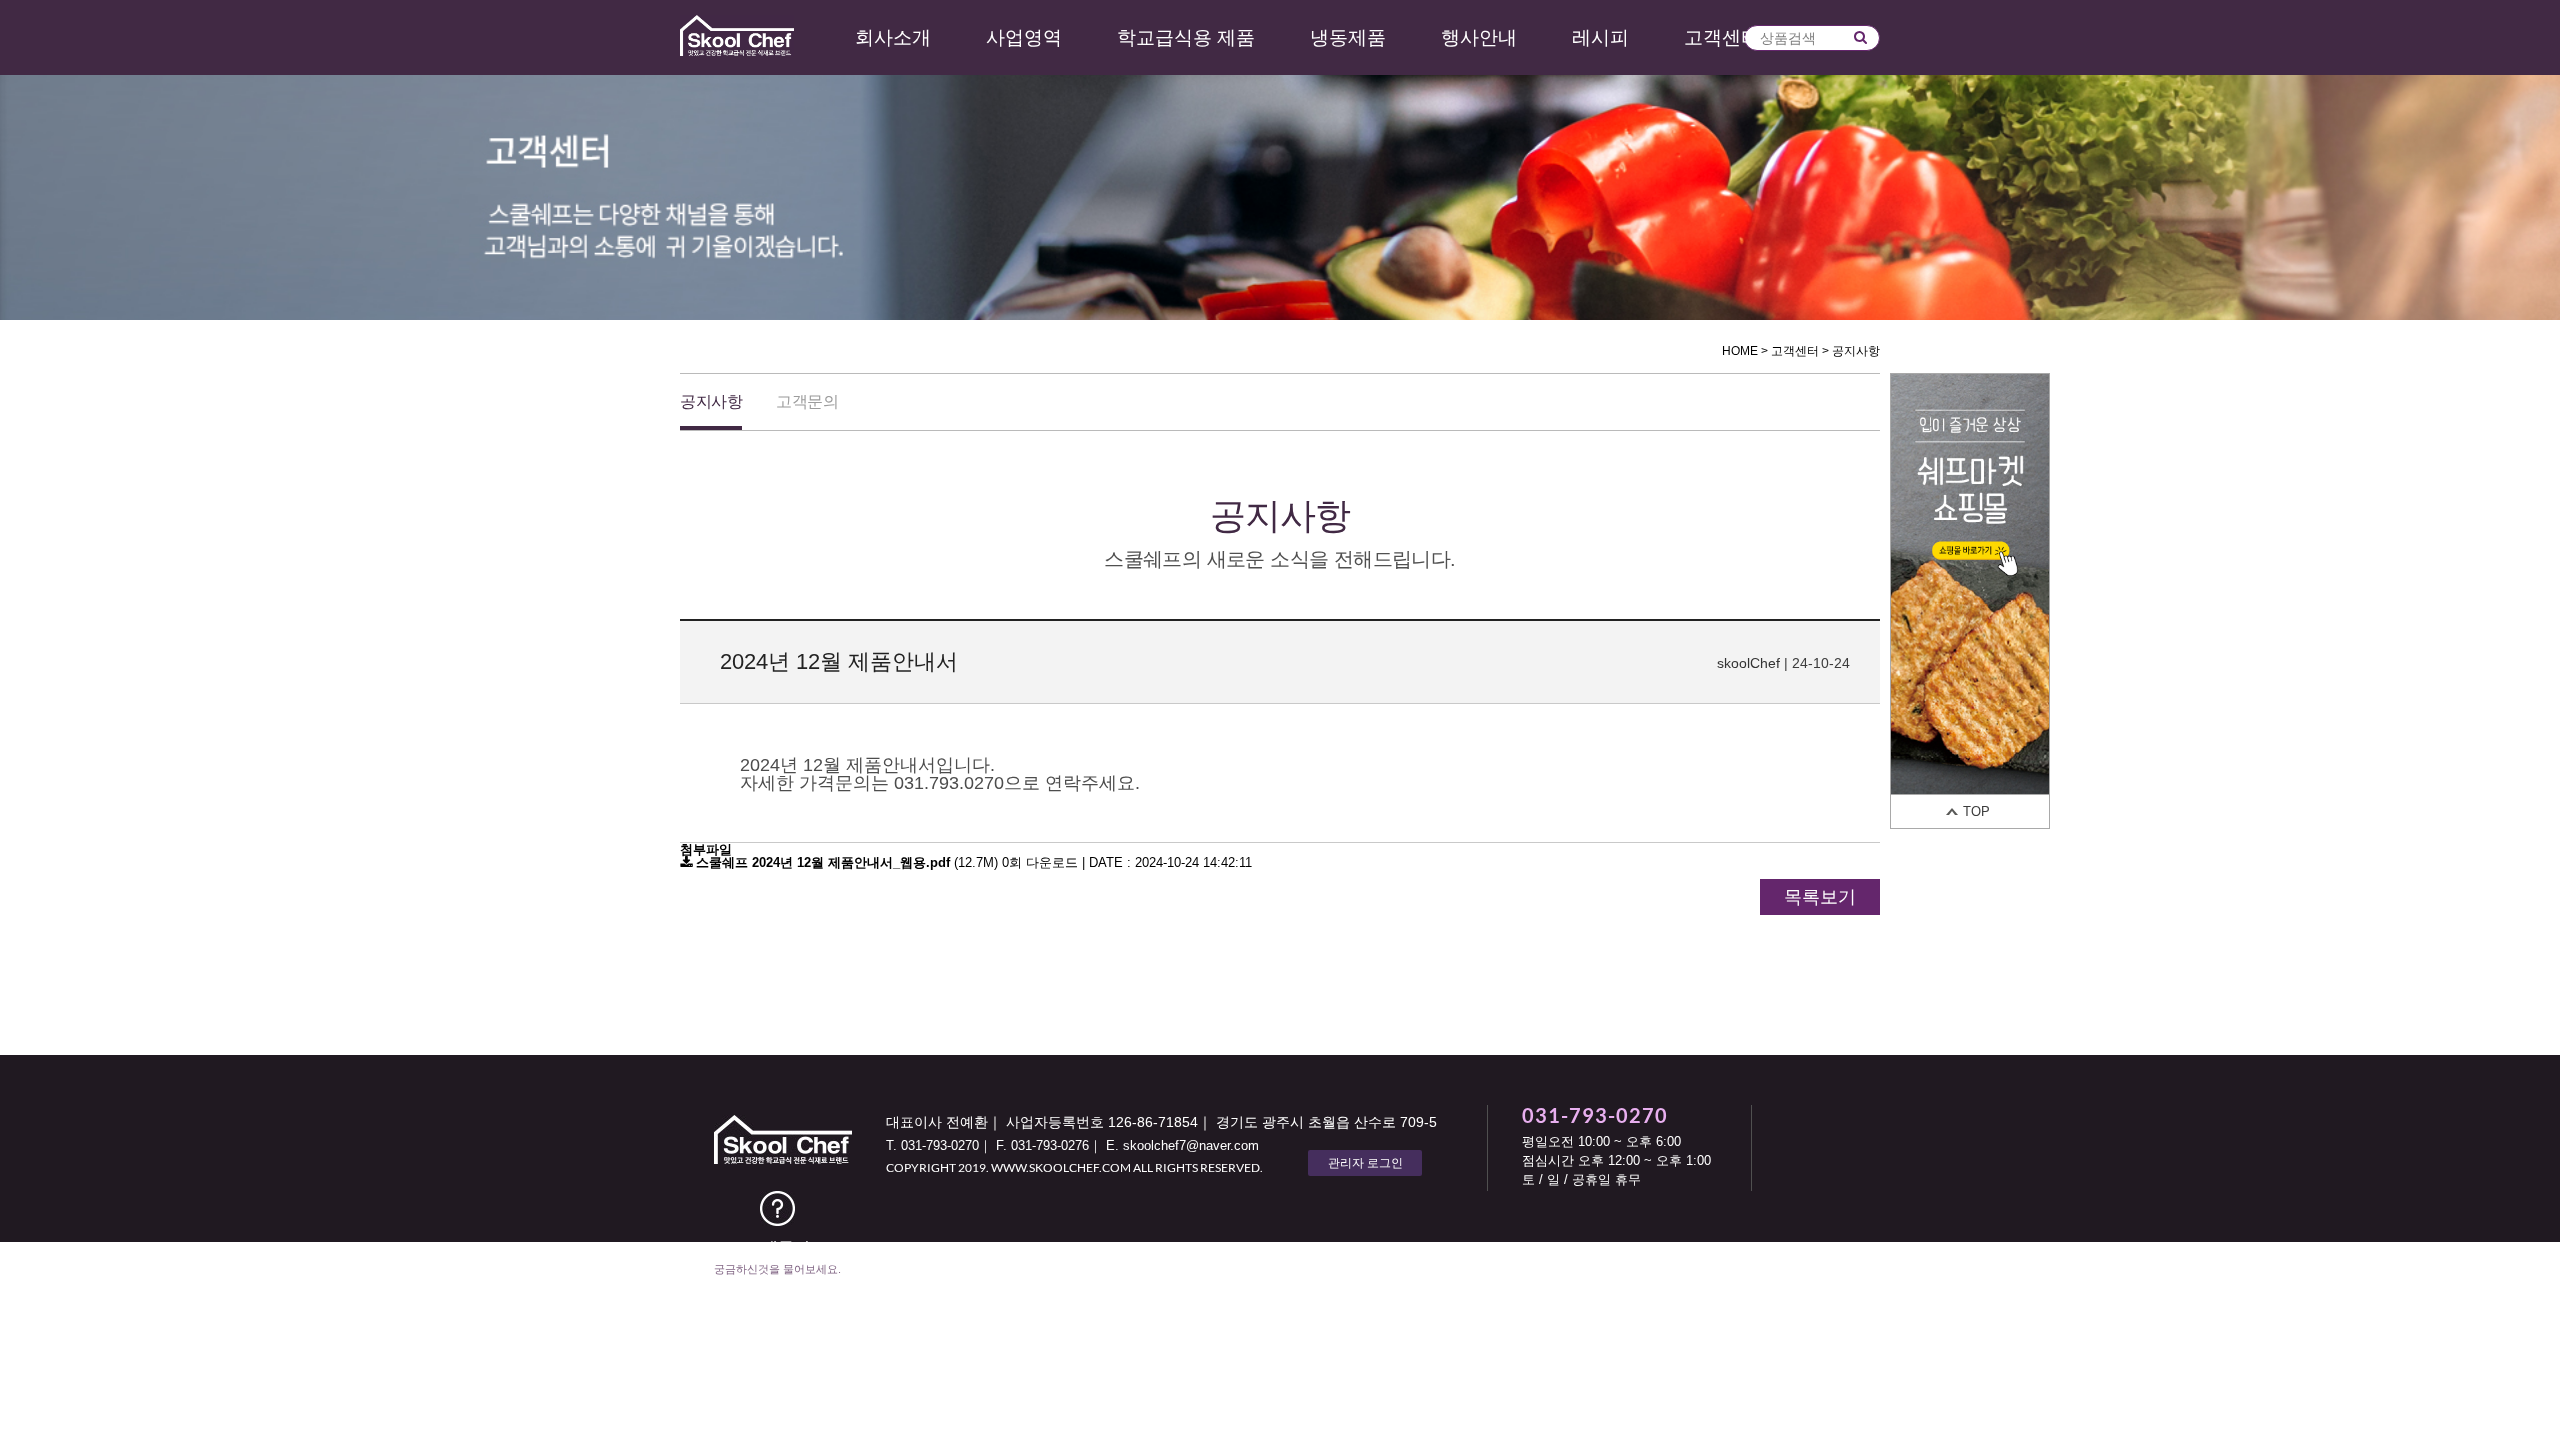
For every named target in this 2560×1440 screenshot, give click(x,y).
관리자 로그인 (1365, 1163)
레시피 (1600, 37)
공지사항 (711, 402)
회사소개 (893, 37)
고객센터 (1722, 37)
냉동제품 (1348, 37)
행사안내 (1479, 37)
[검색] (1860, 37)
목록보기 (1820, 897)
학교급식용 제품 (1186, 37)
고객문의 (807, 402)
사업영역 (1024, 37)
